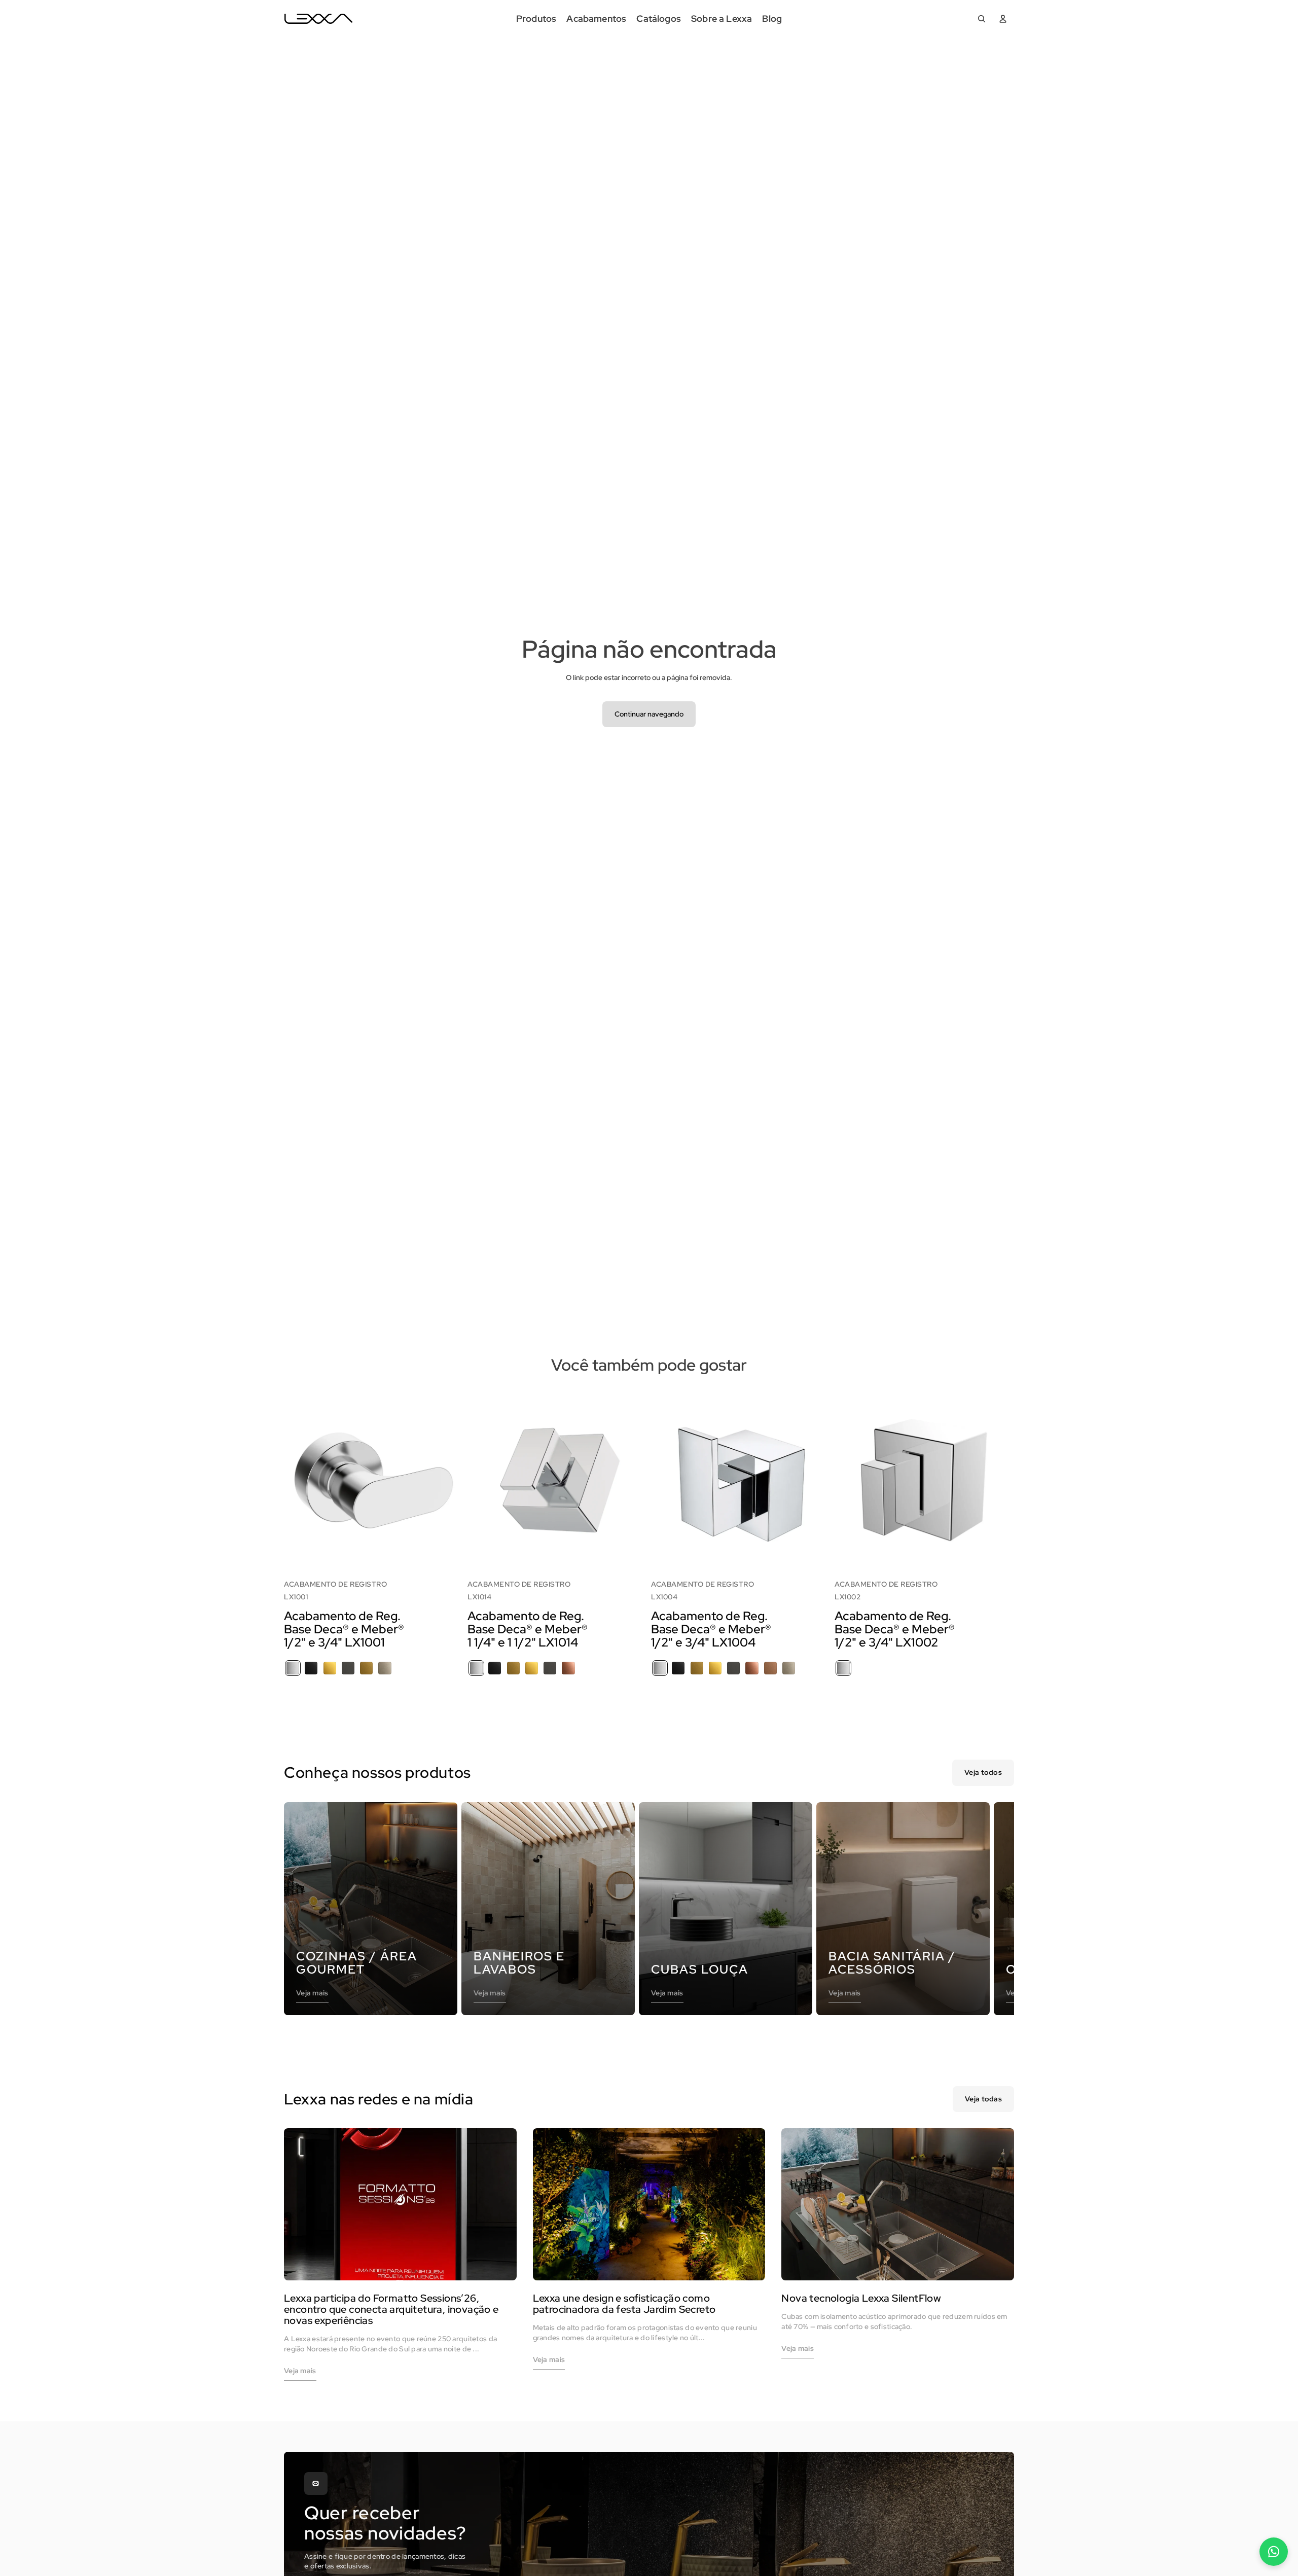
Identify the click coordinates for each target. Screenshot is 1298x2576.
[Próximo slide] (448, 1478)
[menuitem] (536, 19)
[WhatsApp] (1274, 2552)
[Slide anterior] (299, 1478)
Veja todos (983, 1772)
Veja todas (983, 2099)
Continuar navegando (649, 714)
